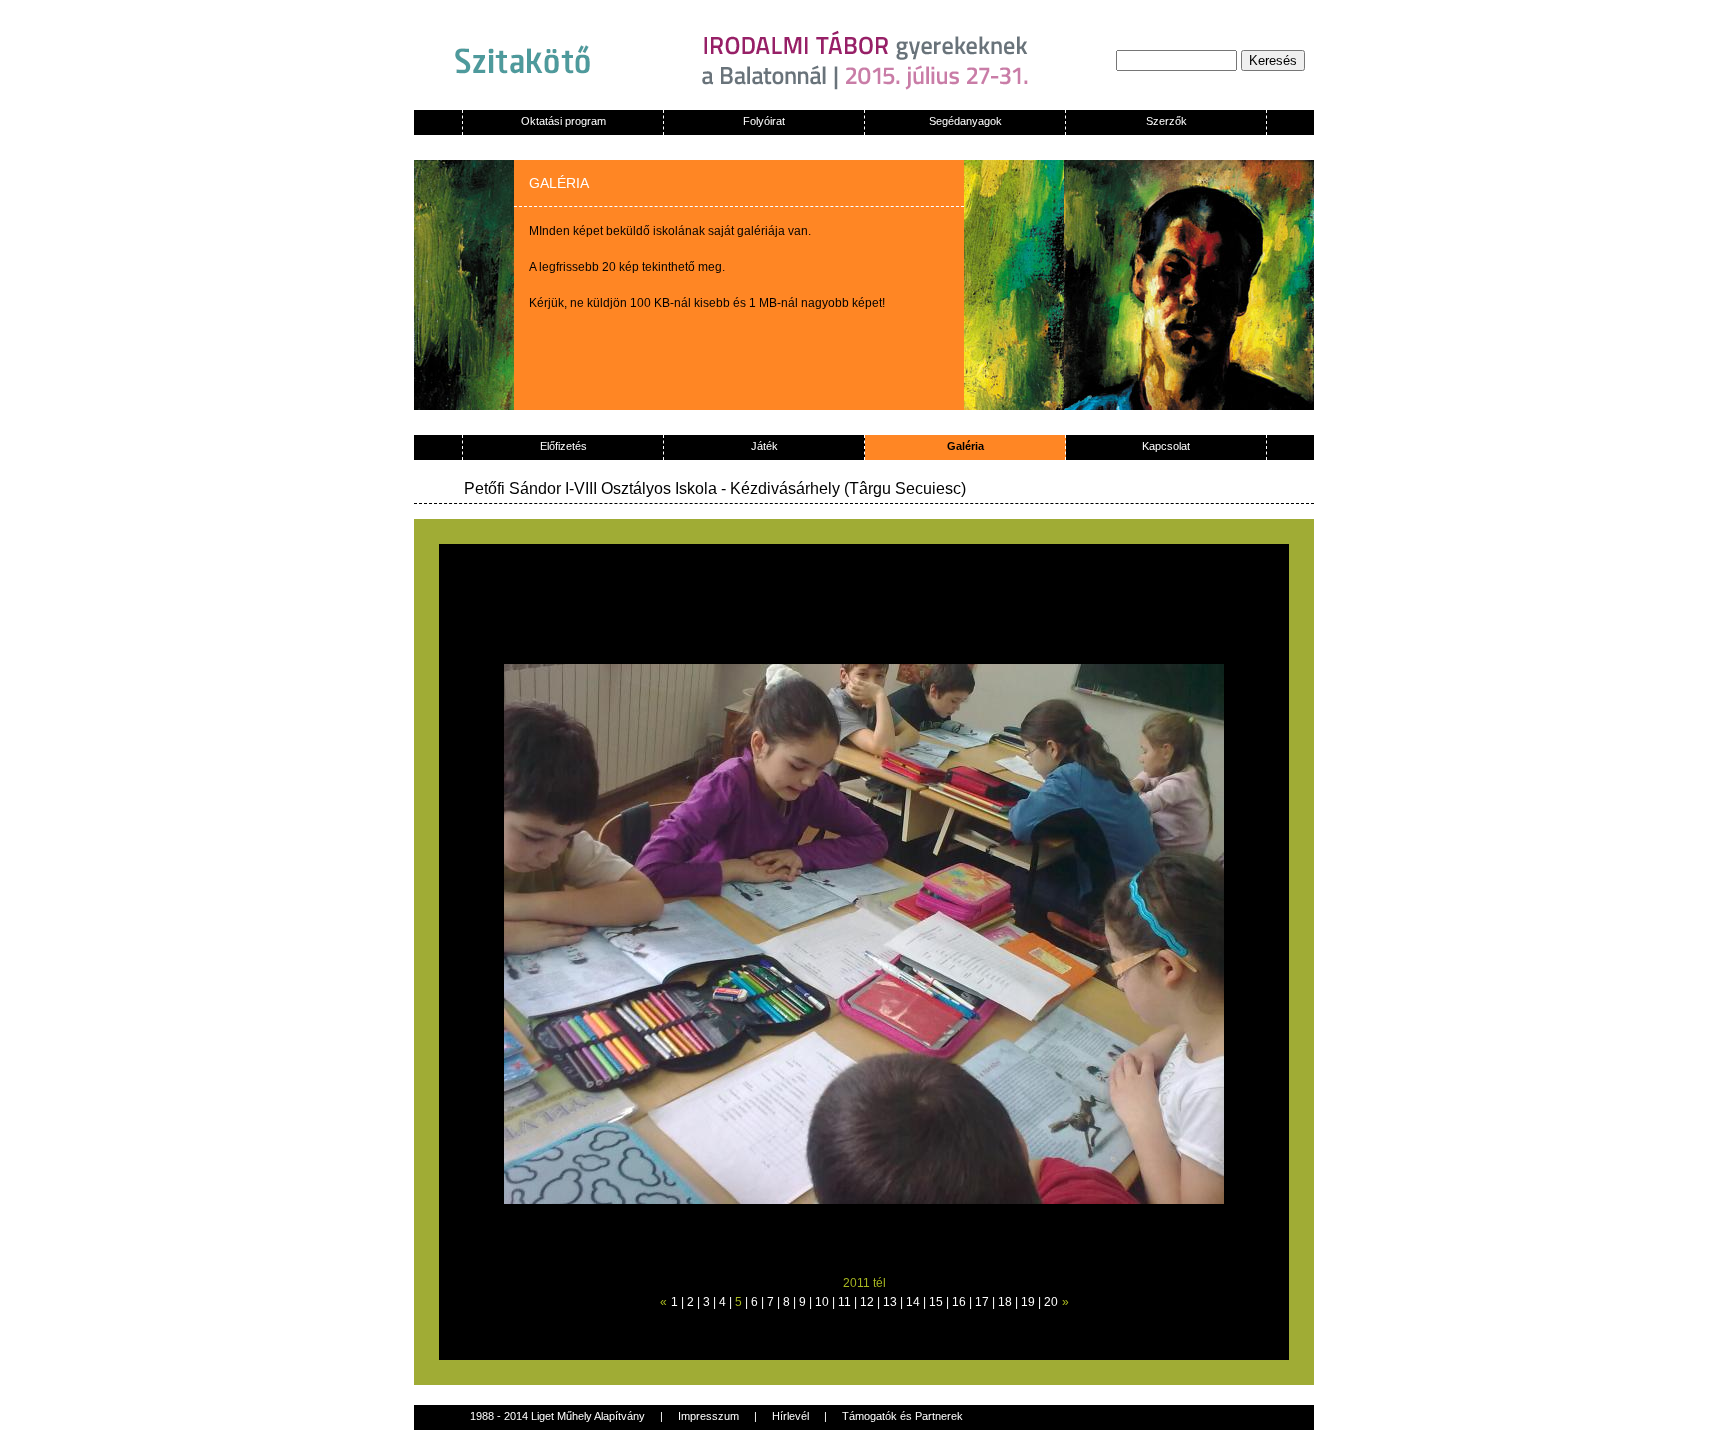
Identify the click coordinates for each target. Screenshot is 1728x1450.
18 (1005, 1302)
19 (1028, 1302)
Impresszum (708, 1416)
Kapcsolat (1166, 446)
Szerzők (1166, 121)
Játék (764, 446)
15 (936, 1302)
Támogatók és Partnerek (902, 1416)
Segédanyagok (965, 121)
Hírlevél (790, 1416)
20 (1051, 1302)
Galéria (965, 446)
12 (867, 1302)
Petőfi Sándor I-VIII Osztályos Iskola (592, 488)
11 (844, 1302)
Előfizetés (563, 446)
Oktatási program (563, 121)
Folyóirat (764, 121)
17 (982, 1302)
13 (890, 1302)
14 (913, 1302)
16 (959, 1302)
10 (822, 1302)
